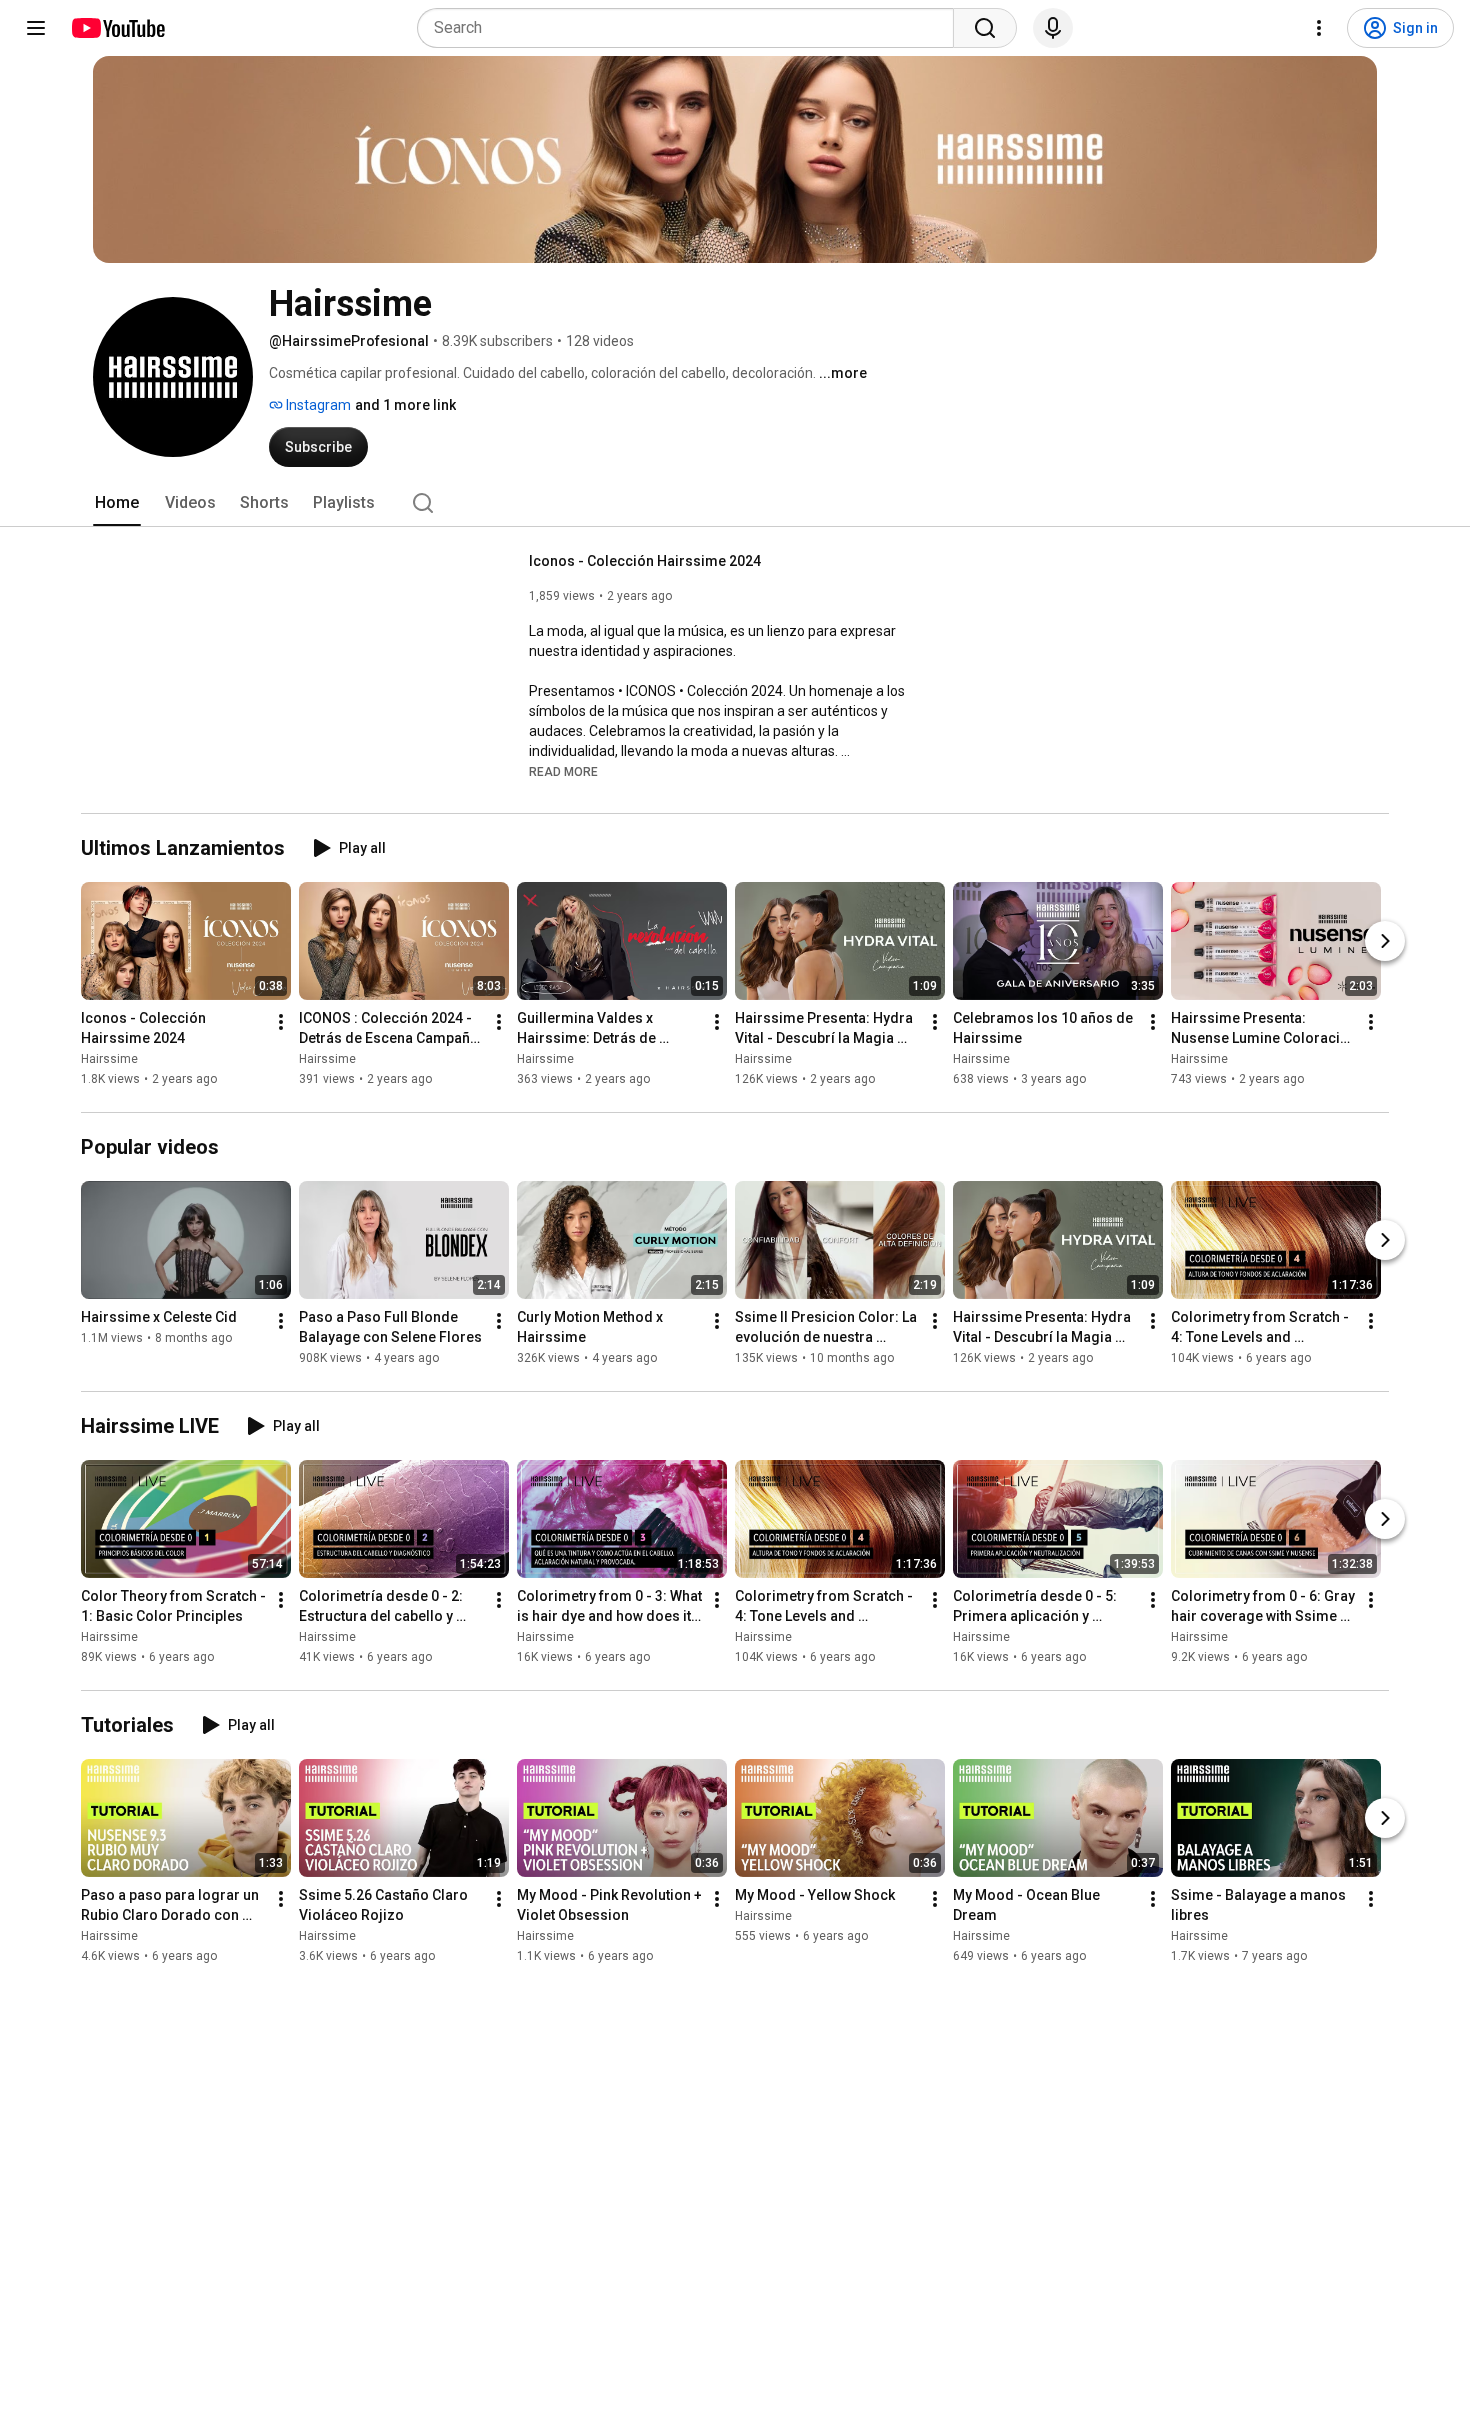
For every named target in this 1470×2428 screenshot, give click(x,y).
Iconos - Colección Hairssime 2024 (645, 561)
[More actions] (281, 1022)
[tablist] (735, 503)
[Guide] (36, 28)
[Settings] (1319, 28)
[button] (563, 771)
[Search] (985, 28)
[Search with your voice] (1053, 28)
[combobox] (691, 28)
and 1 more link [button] (405, 405)
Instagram (317, 405)
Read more (563, 772)
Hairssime (109, 1059)
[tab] (117, 503)
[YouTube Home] (117, 28)
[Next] (1385, 941)
